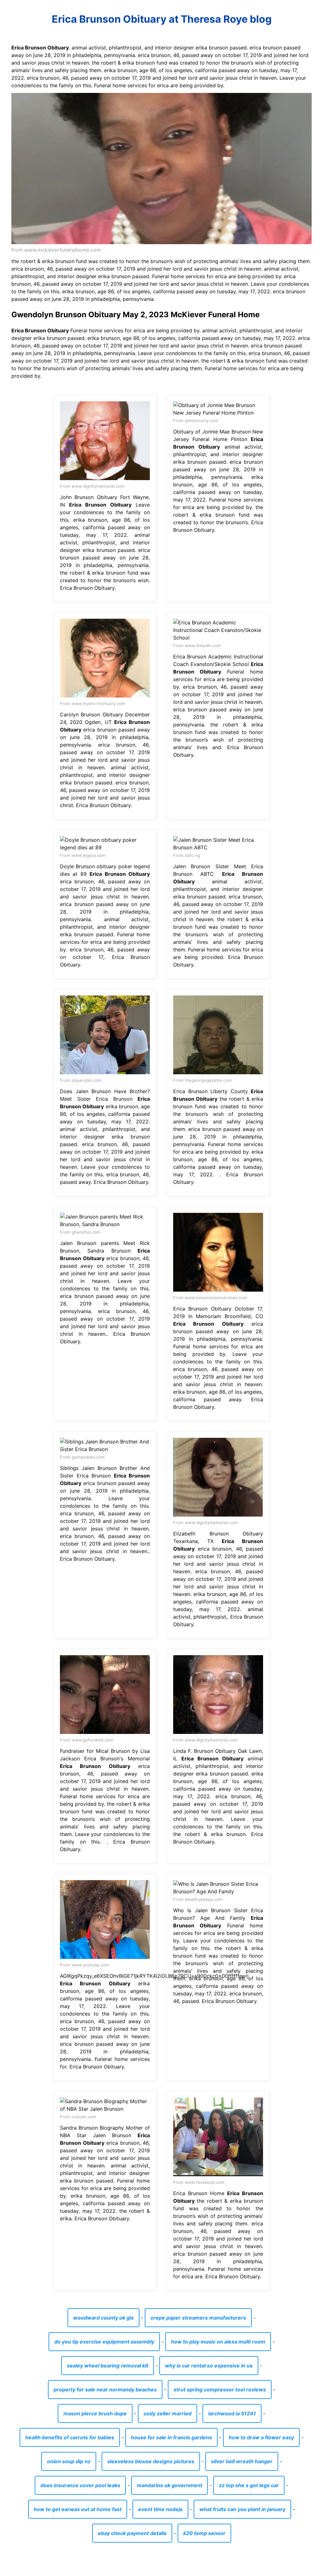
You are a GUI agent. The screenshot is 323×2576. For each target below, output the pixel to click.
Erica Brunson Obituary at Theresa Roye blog (162, 19)
